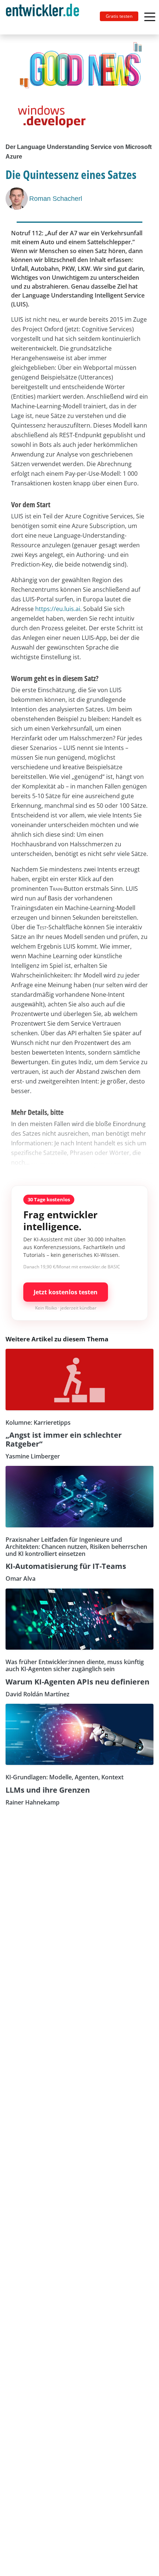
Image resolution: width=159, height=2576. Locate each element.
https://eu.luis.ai (58, 609)
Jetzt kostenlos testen (66, 1292)
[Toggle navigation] (45, 17)
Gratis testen (119, 16)
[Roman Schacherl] (17, 199)
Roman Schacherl (56, 199)
